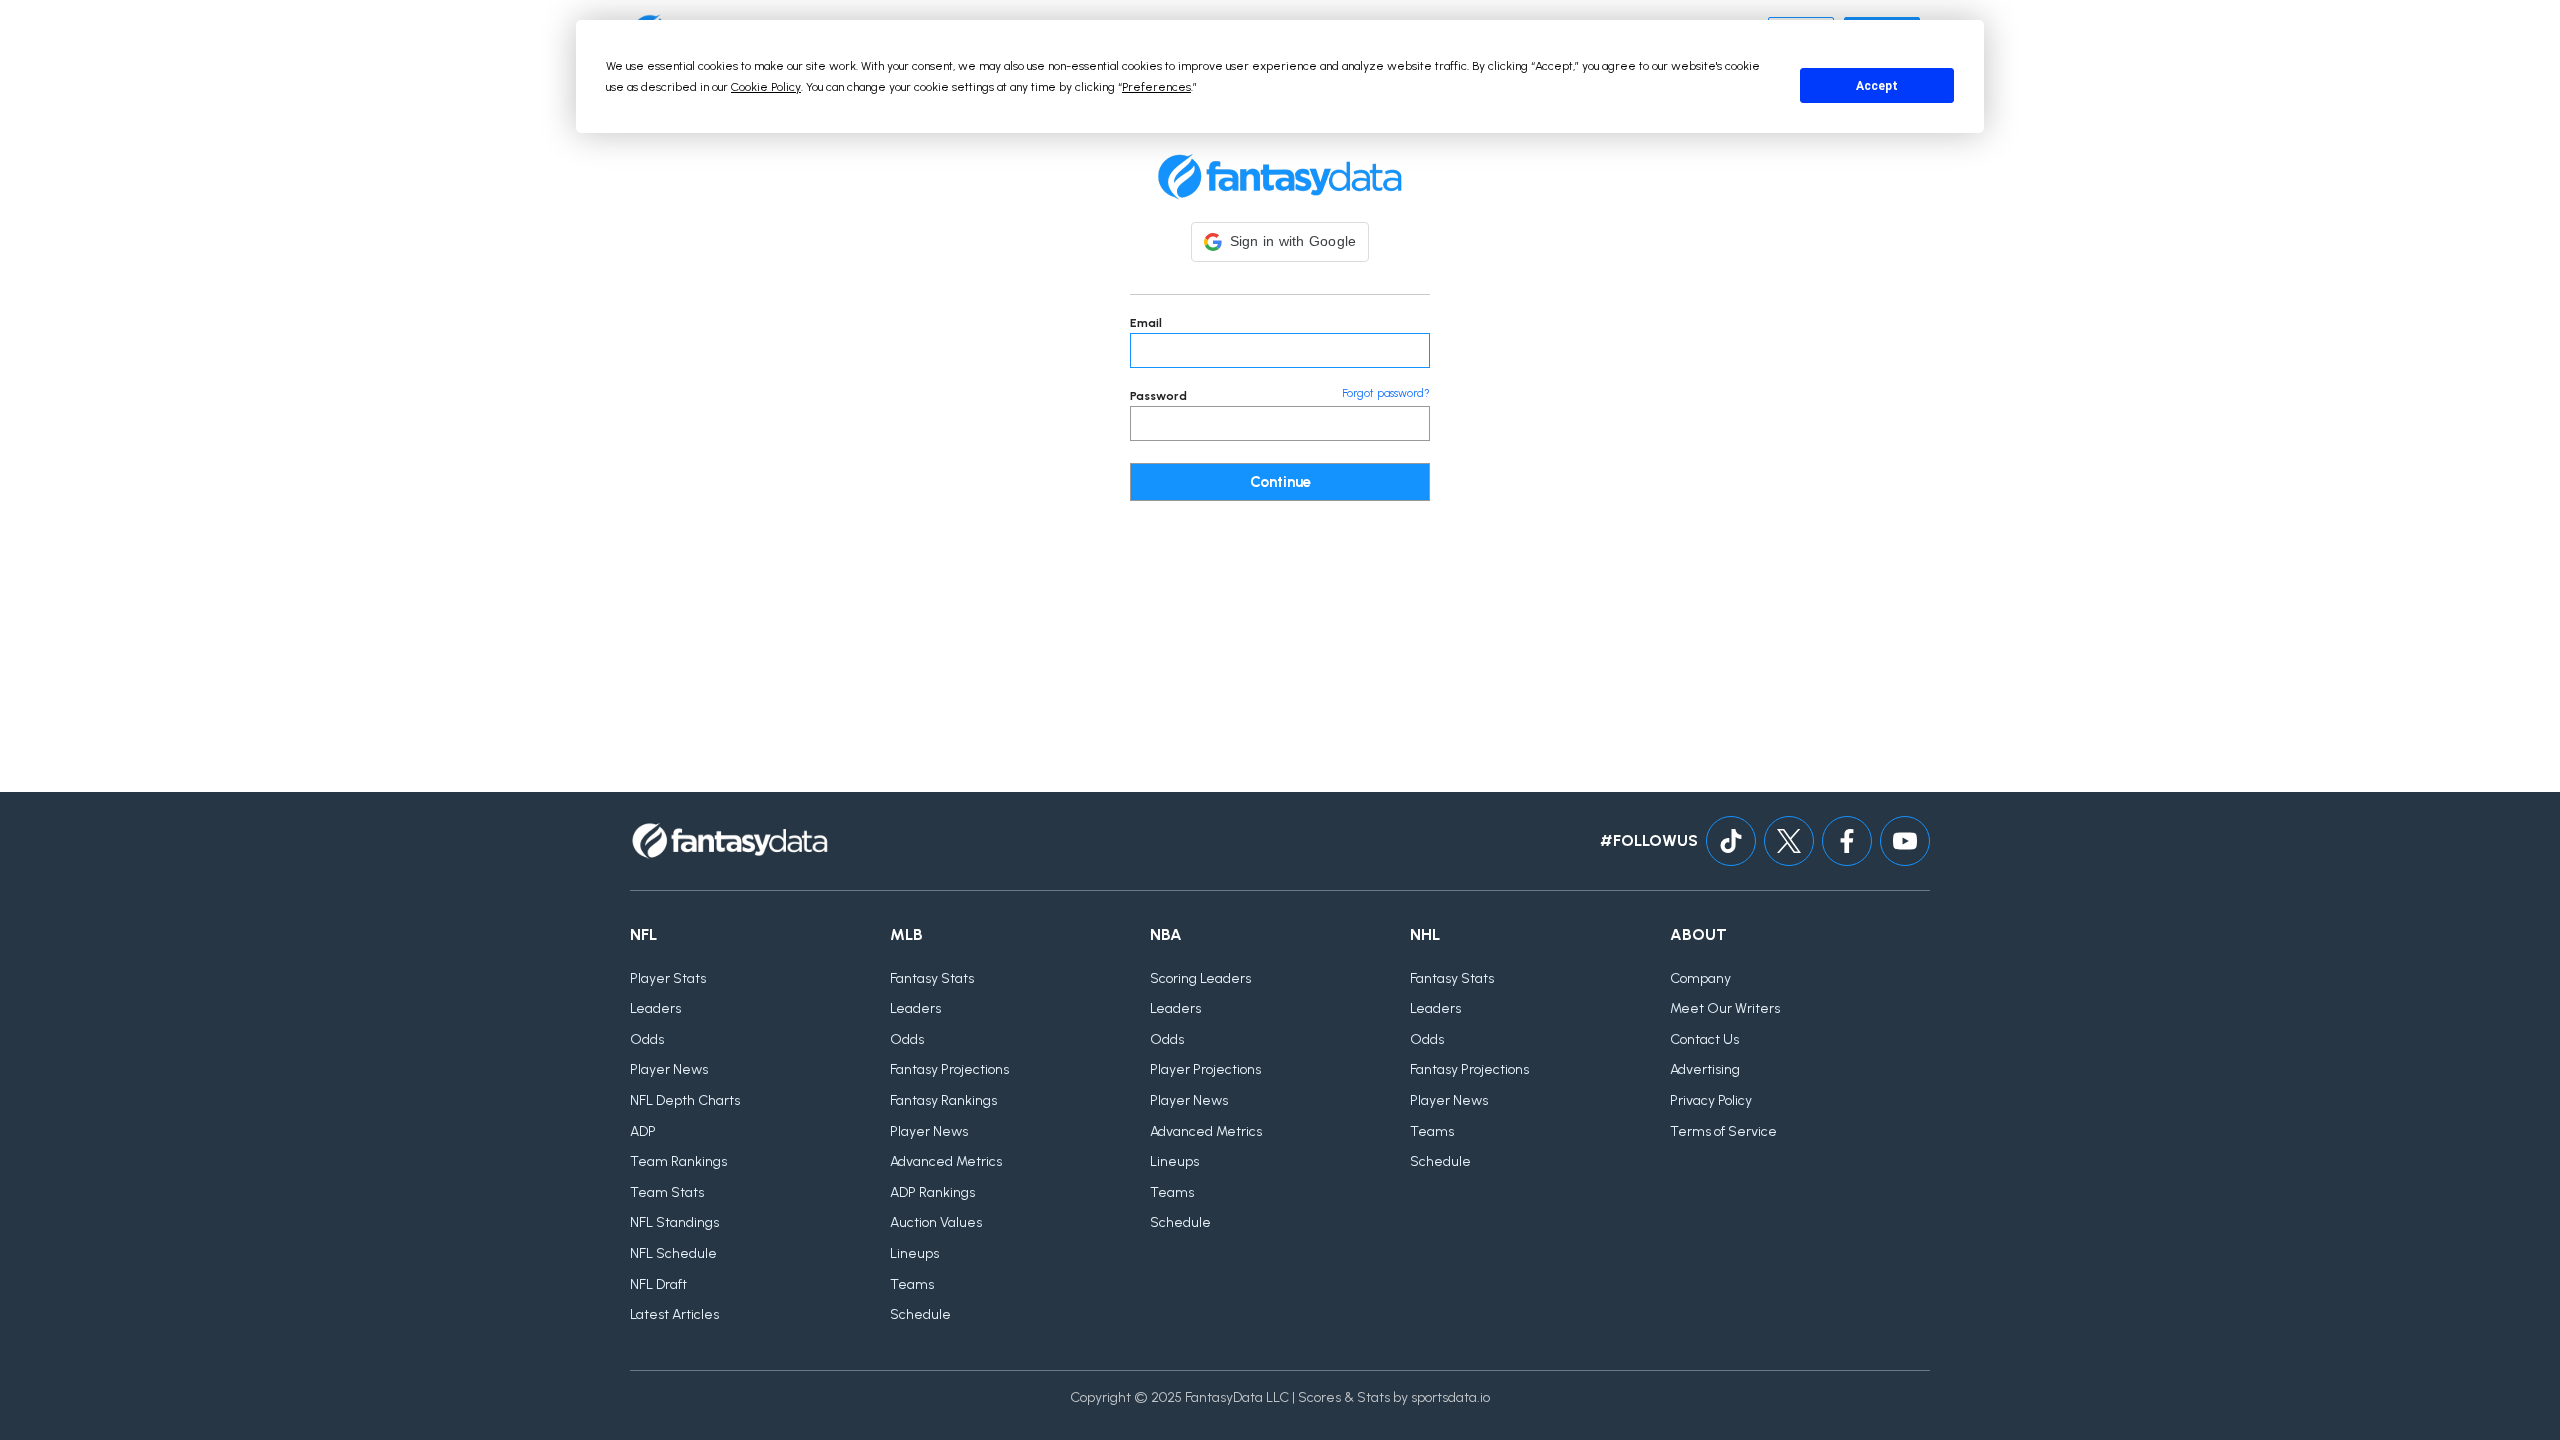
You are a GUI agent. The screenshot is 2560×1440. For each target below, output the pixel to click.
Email (1146, 323)
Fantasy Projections (949, 1069)
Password (1158, 396)
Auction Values (936, 1222)
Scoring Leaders (1200, 978)
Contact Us (1704, 1039)
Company (1700, 978)
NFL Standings (674, 1222)
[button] (1280, 242)
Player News (669, 1069)
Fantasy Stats (932, 978)
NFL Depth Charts (685, 1100)
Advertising (1705, 1069)
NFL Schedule (673, 1253)
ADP (643, 1131)
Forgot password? (1386, 393)
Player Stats (668, 978)
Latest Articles (674, 1314)
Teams (912, 1284)
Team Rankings (678, 1161)
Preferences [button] (1156, 87)
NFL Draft (658, 1284)
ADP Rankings (932, 1192)
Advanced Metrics (946, 1161)
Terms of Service (1723, 1131)
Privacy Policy (1711, 1100)
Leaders (655, 1008)
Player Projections (1205, 1069)
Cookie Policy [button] (766, 87)
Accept (1877, 86)
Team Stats (667, 1192)
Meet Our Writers (1725, 1008)
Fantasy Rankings (943, 1100)
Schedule (920, 1314)
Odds (647, 1039)
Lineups (914, 1253)
